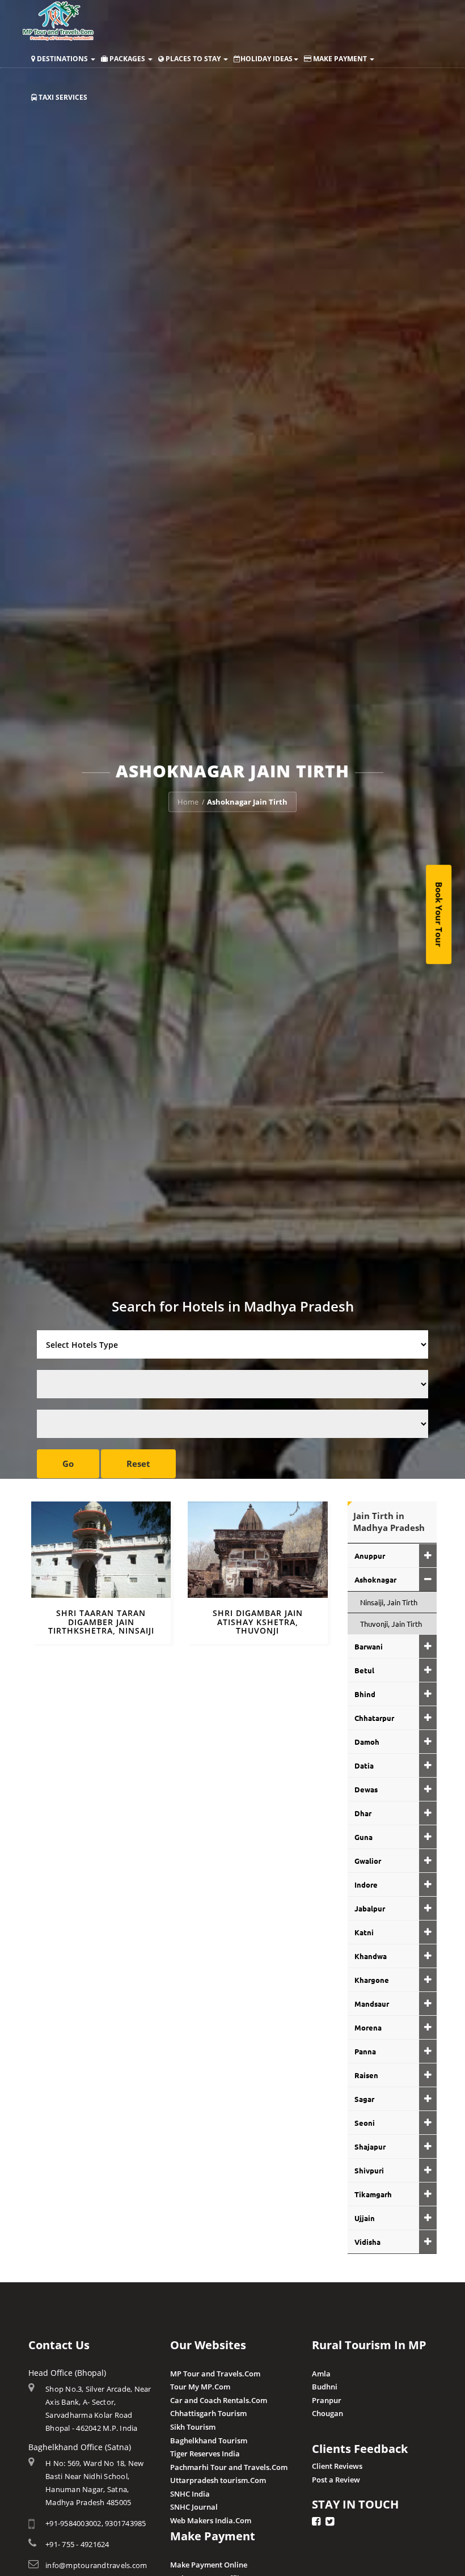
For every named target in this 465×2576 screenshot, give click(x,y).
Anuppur (370, 1556)
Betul (364, 1670)
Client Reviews (337, 2466)
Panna (365, 2051)
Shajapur (370, 2146)
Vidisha (367, 2242)
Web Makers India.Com (211, 2520)
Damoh (367, 1742)
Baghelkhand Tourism (209, 2440)
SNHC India (190, 2494)
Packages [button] (127, 59)
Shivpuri (369, 2170)
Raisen (366, 2075)
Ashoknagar (375, 1579)
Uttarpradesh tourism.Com (218, 2480)
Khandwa (371, 1956)
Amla (321, 2374)
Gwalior (368, 1861)
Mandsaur (372, 2004)
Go (68, 1463)
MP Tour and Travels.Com (215, 2374)
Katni (364, 1932)
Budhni (325, 2387)
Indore (366, 1885)
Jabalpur (370, 1908)
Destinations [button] (62, 59)
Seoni (365, 2123)
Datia (364, 1765)
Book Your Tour (439, 914)
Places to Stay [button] (193, 59)
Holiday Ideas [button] (267, 59)
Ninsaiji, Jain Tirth (389, 1602)
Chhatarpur (374, 1718)
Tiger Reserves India (205, 2454)
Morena (368, 2027)
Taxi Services (62, 97)
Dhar (363, 1813)
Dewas (366, 1789)
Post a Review (336, 2480)
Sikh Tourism (193, 2427)
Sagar (364, 2099)
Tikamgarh (373, 2194)
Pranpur (327, 2400)
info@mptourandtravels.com (96, 2565)
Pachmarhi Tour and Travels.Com (229, 2467)
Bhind (365, 1694)
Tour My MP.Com (200, 2387)
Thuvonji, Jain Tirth (391, 1624)
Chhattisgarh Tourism (208, 2413)
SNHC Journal (194, 2507)
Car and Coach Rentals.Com (219, 2400)
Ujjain (365, 2218)
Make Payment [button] (340, 59)
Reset (138, 1463)
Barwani (369, 1646)
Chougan (327, 2413)
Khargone (372, 1980)
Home (188, 802)
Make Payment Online (209, 2565)
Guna (363, 1837)
